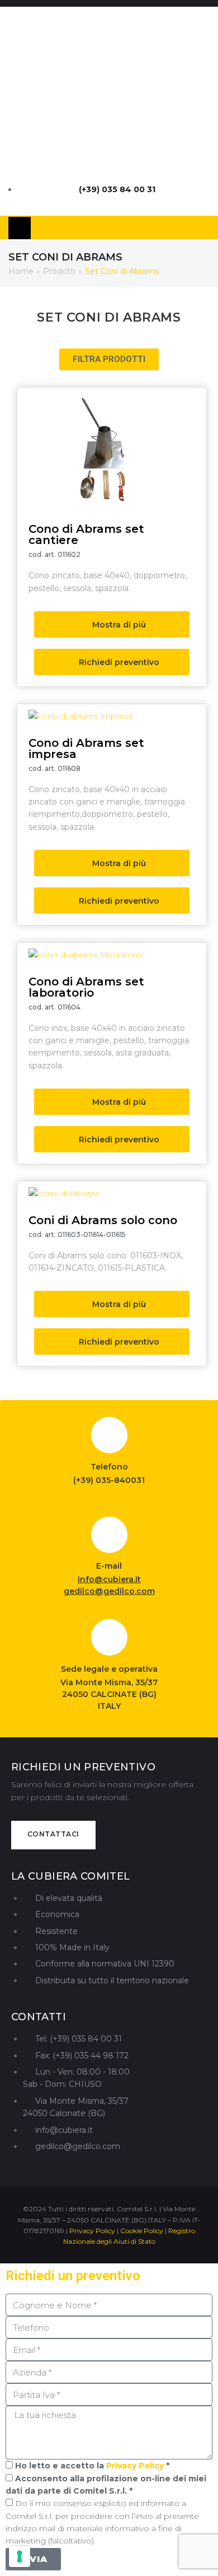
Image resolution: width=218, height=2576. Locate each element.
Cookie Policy (142, 2231)
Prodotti (59, 271)
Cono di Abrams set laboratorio (86, 987)
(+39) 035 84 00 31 (117, 189)
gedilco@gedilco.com (109, 1591)
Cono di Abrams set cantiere (86, 534)
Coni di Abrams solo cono (103, 1220)
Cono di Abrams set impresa (86, 748)
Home (21, 271)
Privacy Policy (92, 2231)
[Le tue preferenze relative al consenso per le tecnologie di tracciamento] (20, 2556)
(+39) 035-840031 (109, 1480)
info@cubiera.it (109, 1579)
